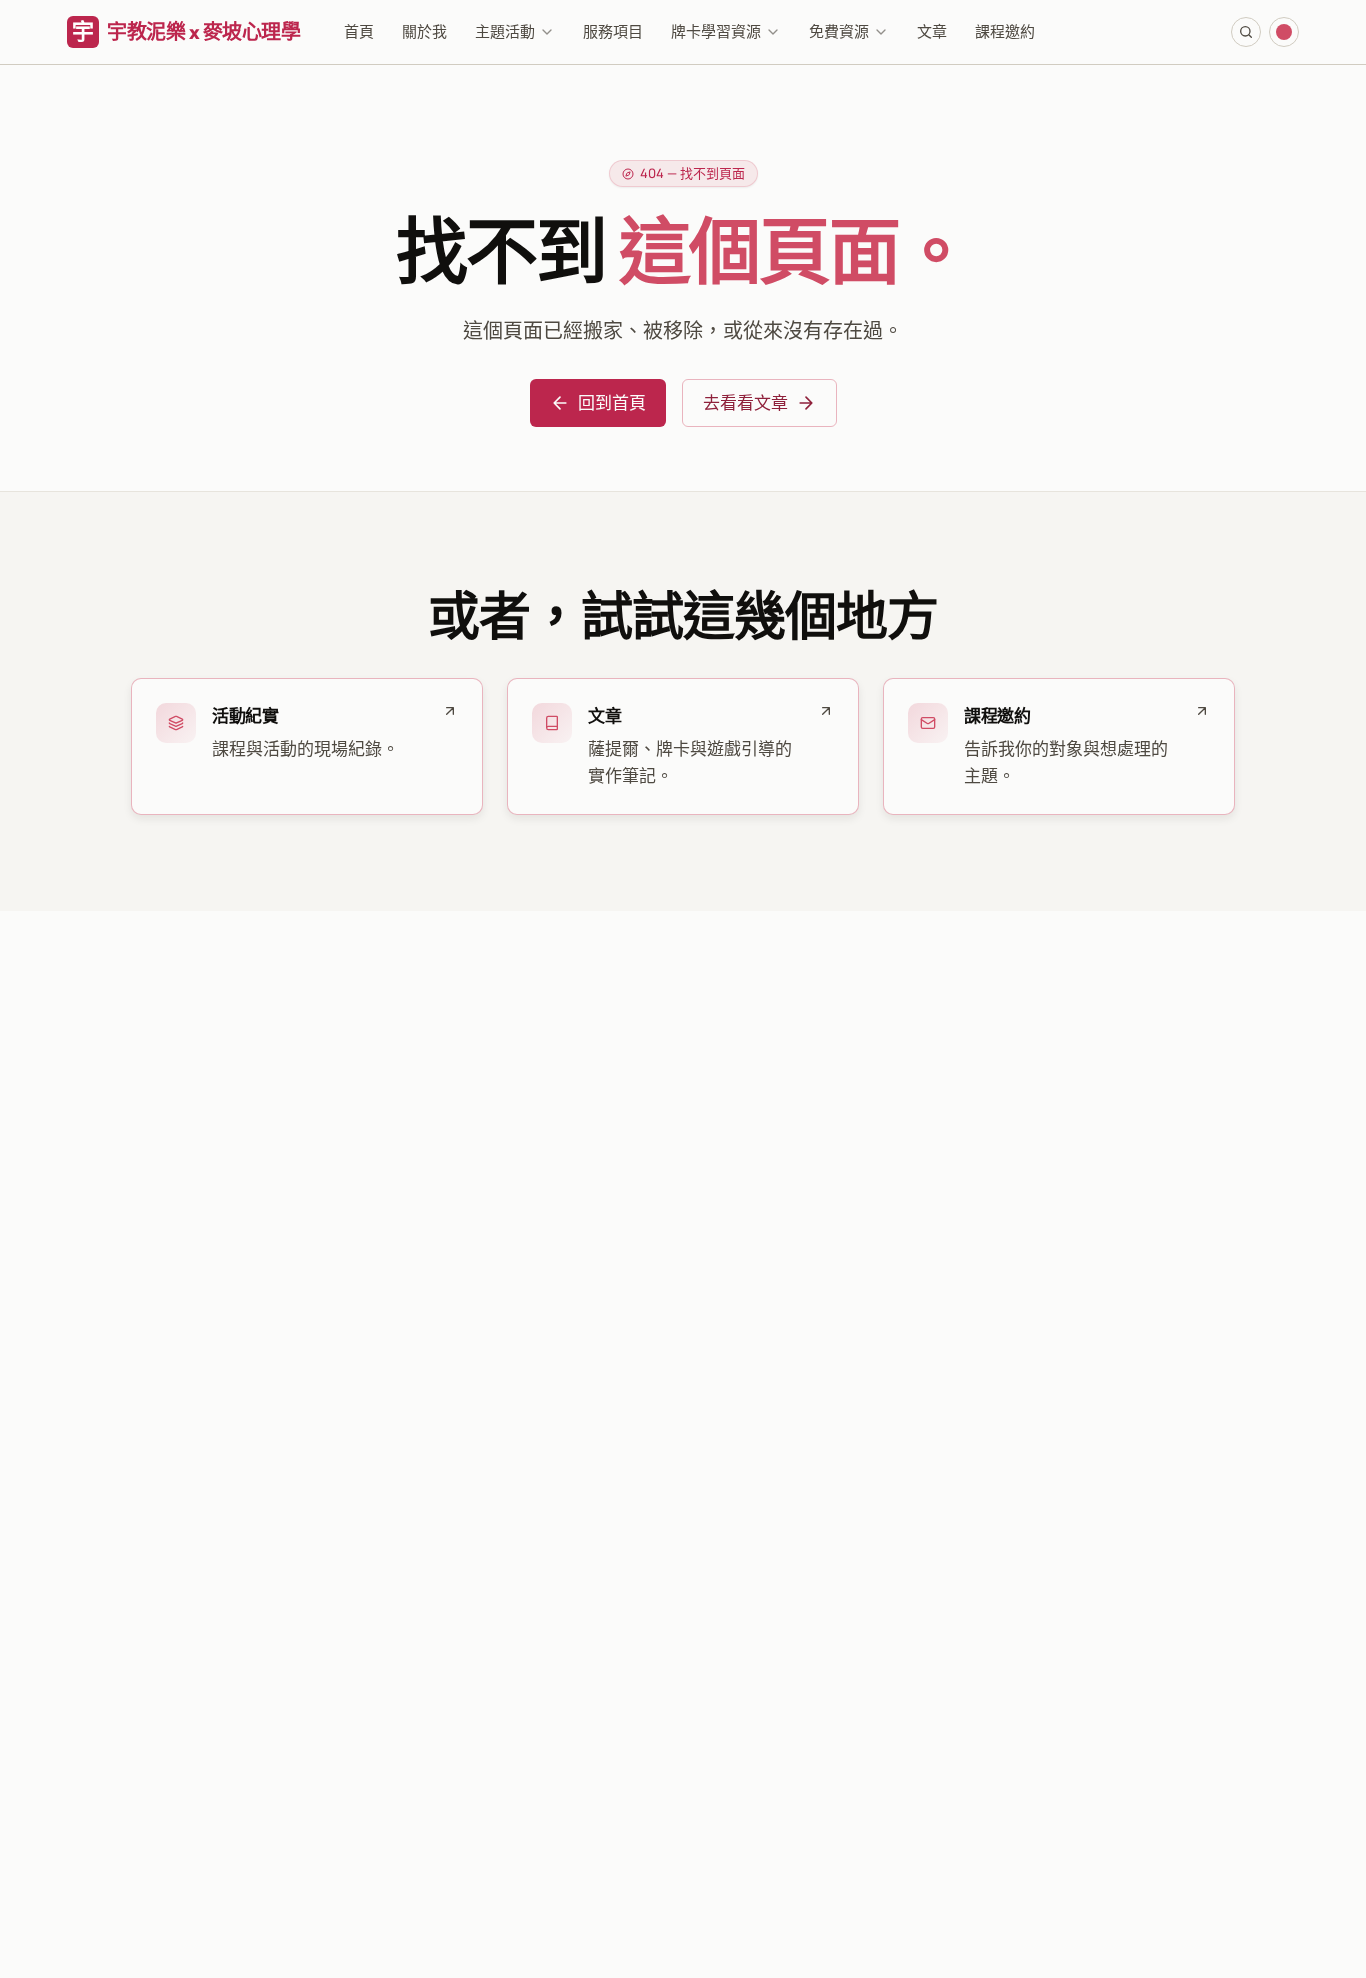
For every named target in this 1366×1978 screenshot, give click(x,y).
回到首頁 (612, 402)
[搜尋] (1246, 32)
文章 (932, 31)
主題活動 (505, 31)
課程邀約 (1005, 31)
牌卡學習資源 (716, 31)
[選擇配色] (1284, 32)
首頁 (359, 31)
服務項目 (613, 31)
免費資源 (839, 31)
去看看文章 (745, 402)
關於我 (424, 31)
